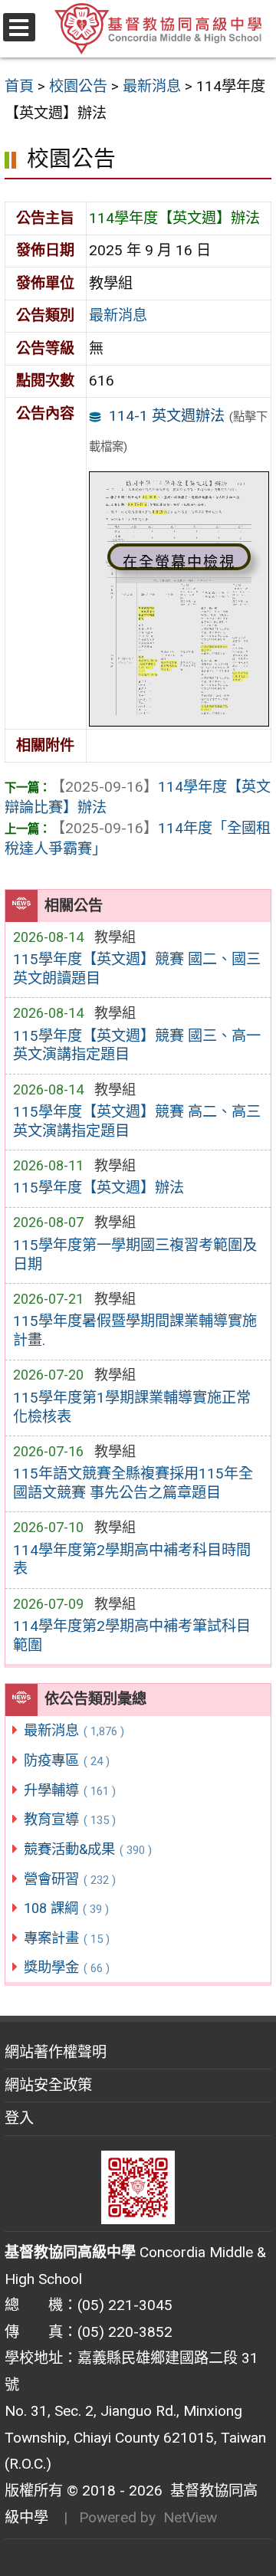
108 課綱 (66, 1908)
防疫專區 (67, 1760)
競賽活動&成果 (88, 1849)
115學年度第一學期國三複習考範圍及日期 (135, 1255)
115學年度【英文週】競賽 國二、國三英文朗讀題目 (137, 969)
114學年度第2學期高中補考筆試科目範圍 (132, 1636)
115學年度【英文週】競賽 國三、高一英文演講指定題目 (137, 1045)
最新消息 (74, 1730)
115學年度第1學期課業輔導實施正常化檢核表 (132, 1407)
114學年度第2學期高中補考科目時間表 (132, 1560)
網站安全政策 (48, 2085)
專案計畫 (67, 1938)
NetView (190, 2517)
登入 (19, 2118)
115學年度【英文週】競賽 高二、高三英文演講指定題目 (137, 1121)
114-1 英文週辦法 (167, 416)
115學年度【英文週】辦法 (99, 1188)
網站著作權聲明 (56, 2052)
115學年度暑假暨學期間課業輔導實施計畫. (135, 1331)
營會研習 (70, 1879)
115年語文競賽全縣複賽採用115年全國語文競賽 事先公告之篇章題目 (133, 1483)
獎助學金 (67, 1967)
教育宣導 (70, 1819)
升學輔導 (70, 1790)
